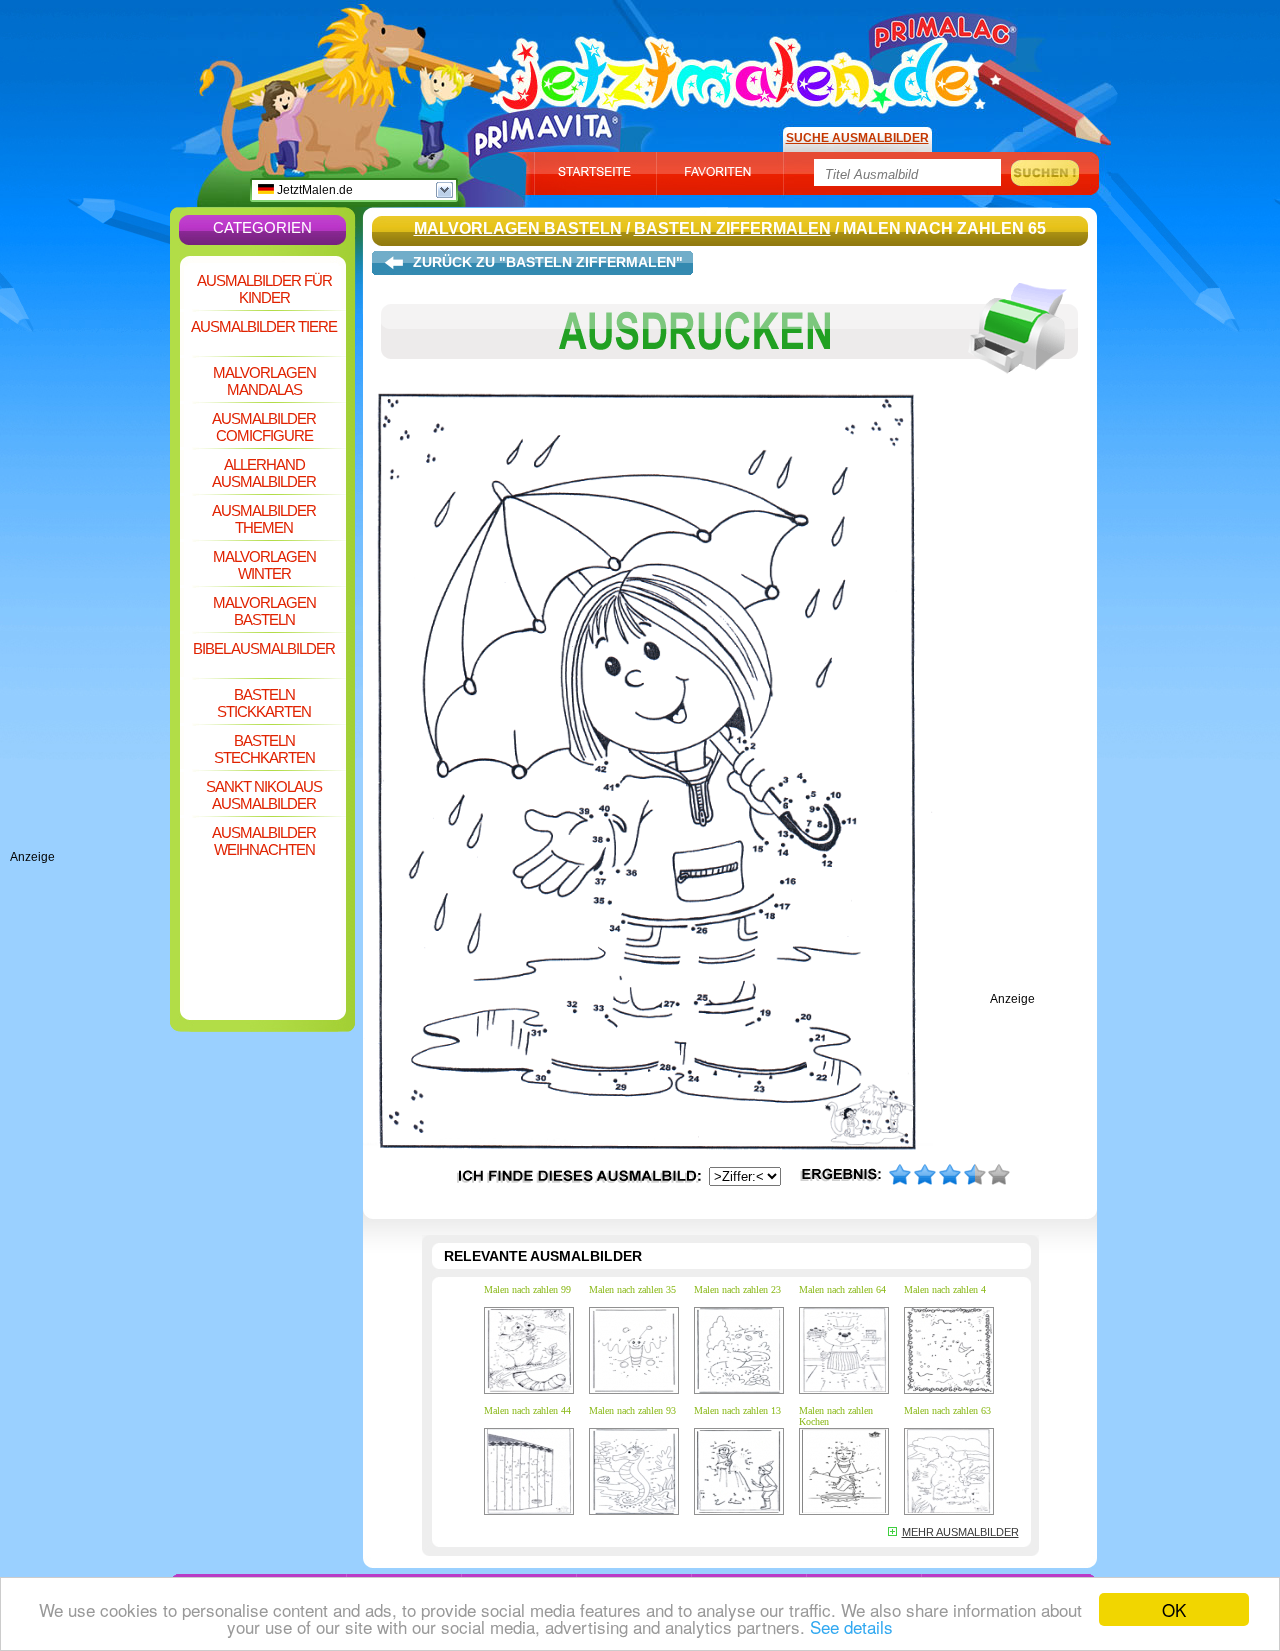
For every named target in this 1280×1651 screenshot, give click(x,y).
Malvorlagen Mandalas (264, 381)
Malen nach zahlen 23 (737, 1289)
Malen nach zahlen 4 (945, 1289)
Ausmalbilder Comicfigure (264, 427)
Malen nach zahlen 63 (947, 1410)
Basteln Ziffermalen (732, 228)
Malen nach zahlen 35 (632, 1289)
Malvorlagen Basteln (264, 611)
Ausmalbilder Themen (264, 519)
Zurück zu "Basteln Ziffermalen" (548, 262)
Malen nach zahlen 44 (527, 1410)
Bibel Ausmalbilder (264, 648)
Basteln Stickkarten (264, 703)
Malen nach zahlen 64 (842, 1289)
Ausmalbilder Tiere (264, 326)
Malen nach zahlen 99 (527, 1289)
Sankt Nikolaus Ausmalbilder (264, 795)
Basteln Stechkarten (264, 749)
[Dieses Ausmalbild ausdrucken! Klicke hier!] (730, 388)
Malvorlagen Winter (264, 565)
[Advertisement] (90, 550)
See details (851, 1626)
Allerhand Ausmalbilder (264, 473)
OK (1174, 1609)
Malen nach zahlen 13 (737, 1410)
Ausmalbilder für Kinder (264, 289)
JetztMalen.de (313, 190)
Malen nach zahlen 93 (632, 1410)
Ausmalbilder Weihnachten (264, 841)
